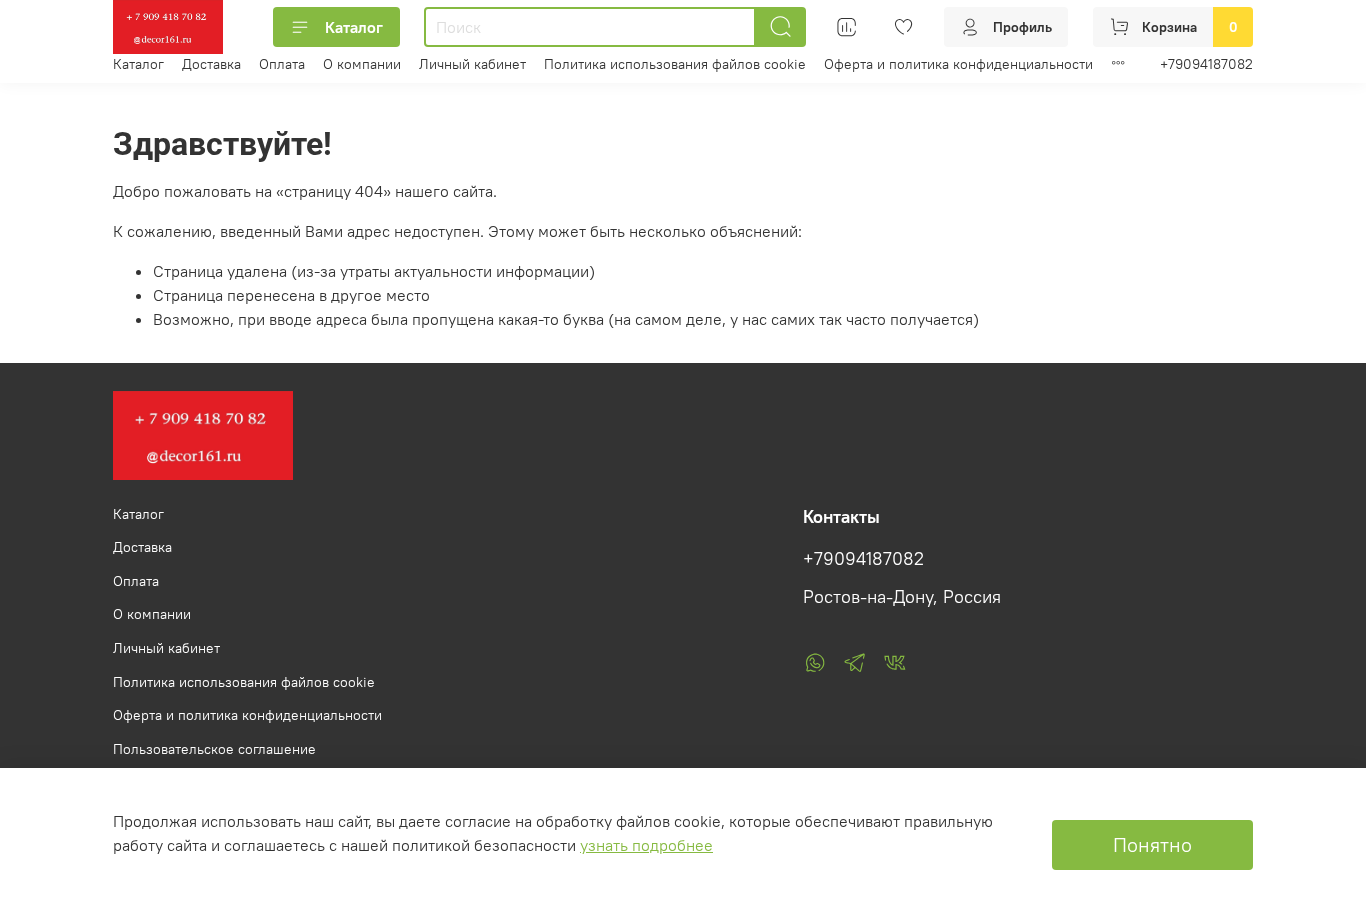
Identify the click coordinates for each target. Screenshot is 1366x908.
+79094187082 (1206, 64)
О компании (362, 64)
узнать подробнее (646, 845)
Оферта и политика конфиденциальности (958, 64)
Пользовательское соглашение (214, 749)
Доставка (211, 64)
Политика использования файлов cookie (675, 64)
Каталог (354, 27)
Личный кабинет (472, 64)
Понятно (1152, 844)
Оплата (282, 64)
